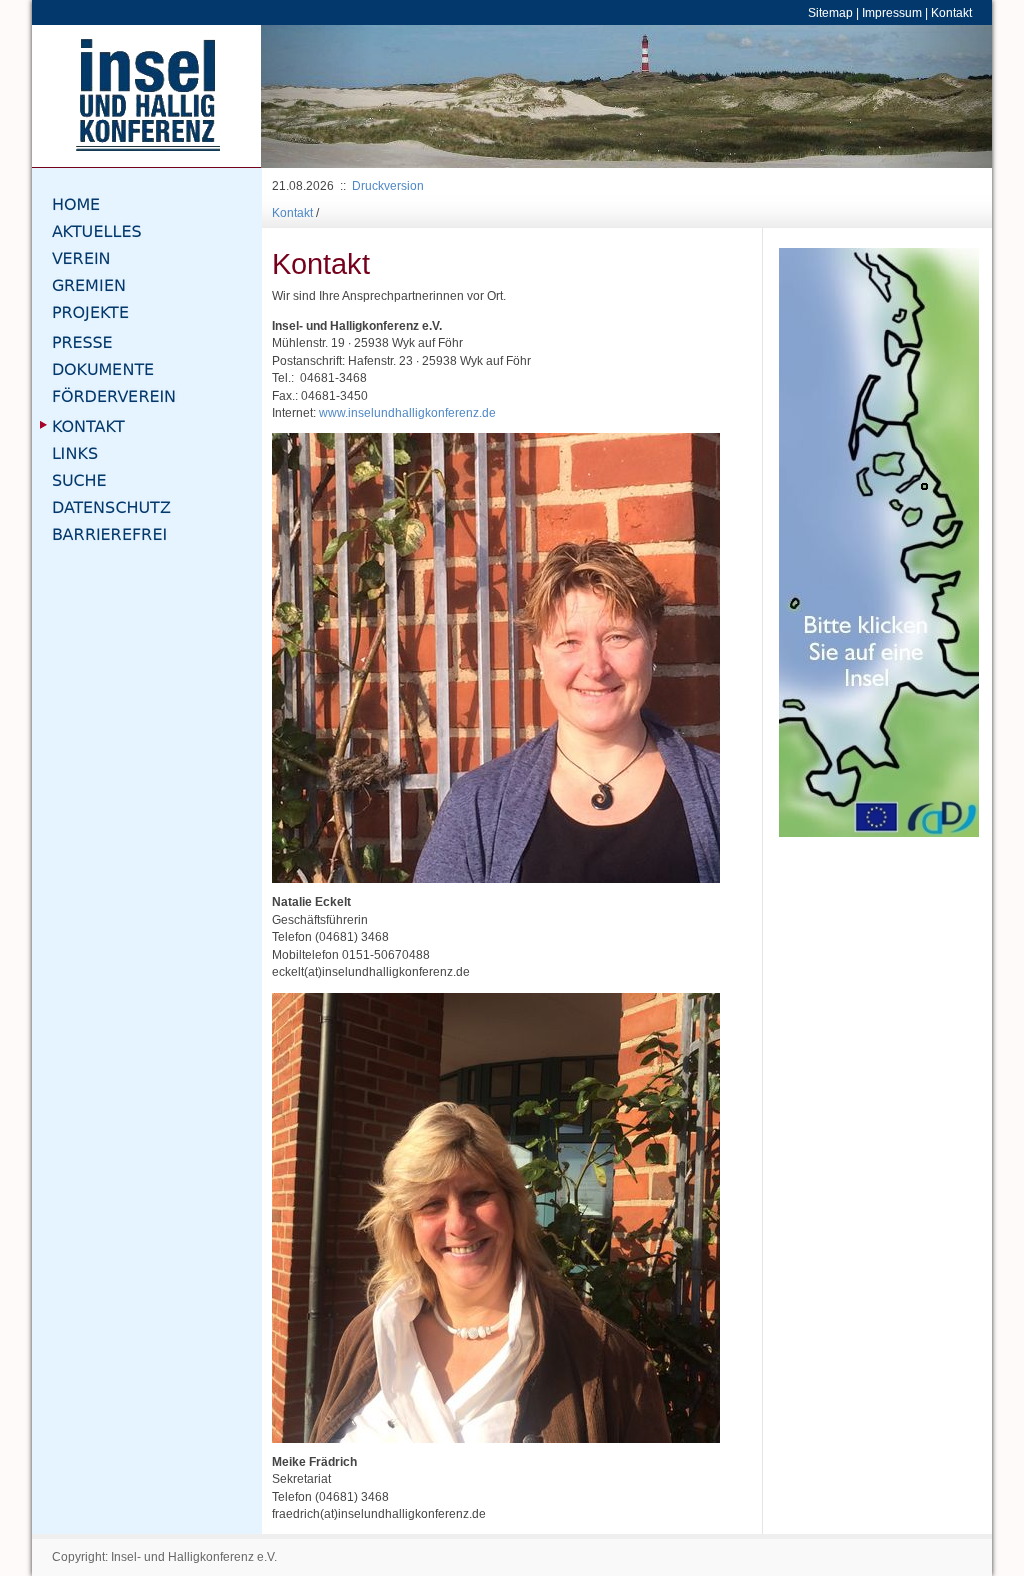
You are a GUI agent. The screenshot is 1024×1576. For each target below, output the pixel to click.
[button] (316, 96)
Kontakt (951, 12)
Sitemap (830, 12)
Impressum (892, 12)
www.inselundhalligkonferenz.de (407, 412)
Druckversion (388, 185)
